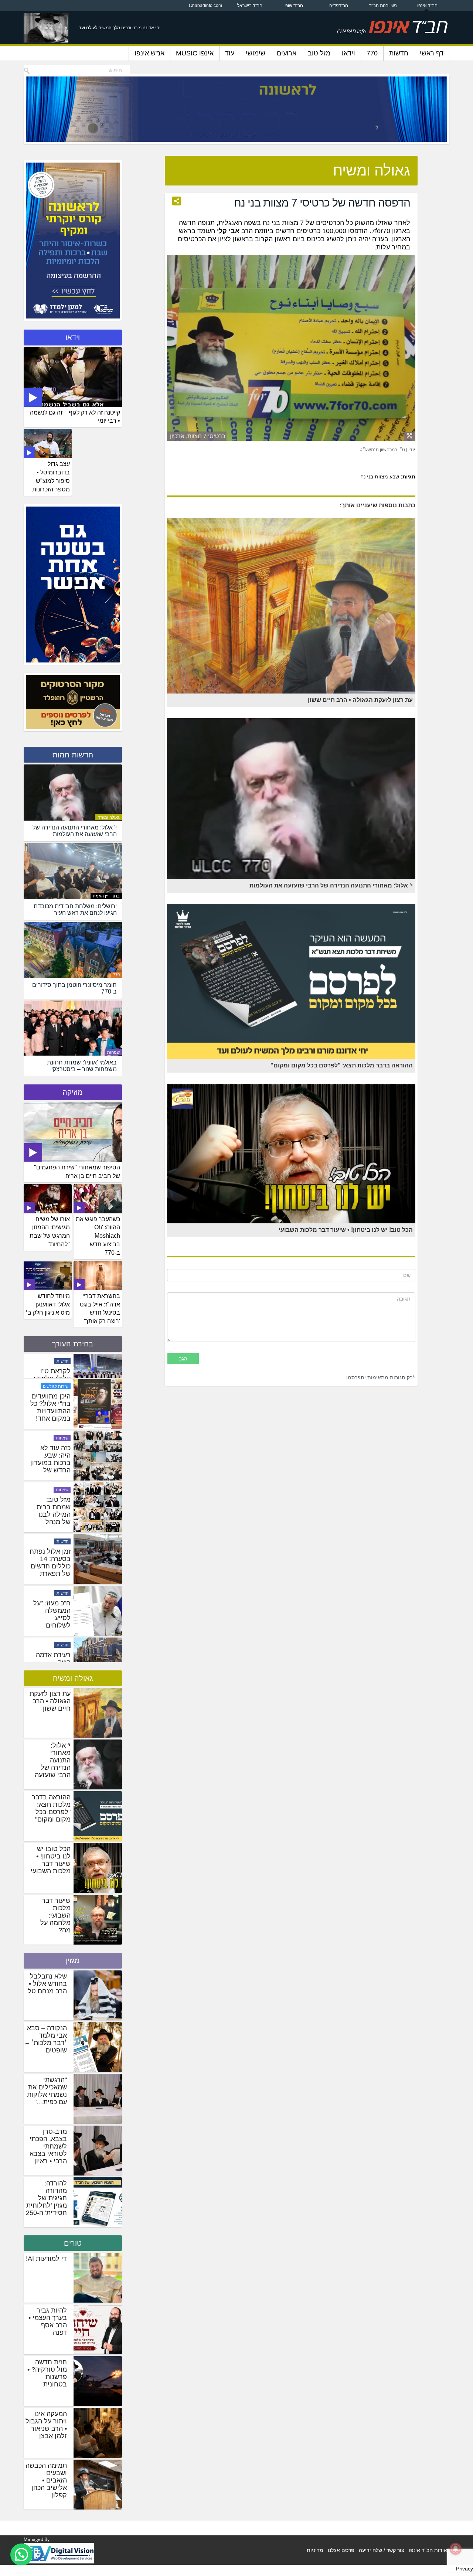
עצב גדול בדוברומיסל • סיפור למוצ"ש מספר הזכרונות (51, 477)
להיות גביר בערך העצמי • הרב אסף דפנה (48, 2321)
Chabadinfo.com (205, 6)
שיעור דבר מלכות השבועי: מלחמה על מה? (55, 1915)
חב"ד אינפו (427, 6)
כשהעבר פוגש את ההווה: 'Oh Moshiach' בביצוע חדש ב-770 (98, 1236)
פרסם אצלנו (341, 2550)
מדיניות (315, 2550)
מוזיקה (73, 1092)
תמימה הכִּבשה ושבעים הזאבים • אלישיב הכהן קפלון (46, 2480)
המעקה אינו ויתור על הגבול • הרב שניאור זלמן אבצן (46, 2425)
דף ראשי (432, 53)
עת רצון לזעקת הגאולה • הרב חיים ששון (50, 1701)
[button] (21, 2555)
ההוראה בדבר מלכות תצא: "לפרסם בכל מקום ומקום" (51, 1808)
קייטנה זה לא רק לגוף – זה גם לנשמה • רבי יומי (75, 417)
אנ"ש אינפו (149, 53)
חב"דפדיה (339, 6)
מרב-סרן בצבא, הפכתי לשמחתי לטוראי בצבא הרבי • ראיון (48, 2146)
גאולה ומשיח (109, 817)
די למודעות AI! (46, 2259)
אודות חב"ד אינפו (428, 2550)
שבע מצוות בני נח (380, 477)
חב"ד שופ (294, 6)
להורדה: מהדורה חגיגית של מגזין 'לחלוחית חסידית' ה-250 (46, 2198)
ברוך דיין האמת (106, 896)
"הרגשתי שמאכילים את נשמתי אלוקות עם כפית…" (47, 2091)
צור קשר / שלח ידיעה (382, 2550)
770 (372, 53)
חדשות (399, 53)
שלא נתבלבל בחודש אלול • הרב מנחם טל (47, 1984)
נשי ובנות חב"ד (383, 6)
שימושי (256, 53)
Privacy (465, 2569)
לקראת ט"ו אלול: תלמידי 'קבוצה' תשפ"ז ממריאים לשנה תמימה (51, 1438)
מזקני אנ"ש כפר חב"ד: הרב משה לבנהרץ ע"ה (54, 1382)
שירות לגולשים (56, 1465)
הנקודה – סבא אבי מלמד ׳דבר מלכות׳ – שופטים (46, 2039)
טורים (73, 2243)
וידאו (348, 53)
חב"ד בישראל (250, 6)
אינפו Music (195, 53)
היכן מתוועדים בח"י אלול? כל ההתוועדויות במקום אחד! (50, 1486)
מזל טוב (319, 53)
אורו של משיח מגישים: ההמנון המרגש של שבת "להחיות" (50, 1232)
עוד (230, 53)
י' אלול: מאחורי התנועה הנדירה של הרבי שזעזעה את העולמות (53, 1764)
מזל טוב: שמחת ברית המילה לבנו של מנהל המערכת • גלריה (54, 1597)
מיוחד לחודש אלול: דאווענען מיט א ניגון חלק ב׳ (48, 1304)
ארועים (287, 53)
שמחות (113, 1052)
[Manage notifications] (456, 2549)
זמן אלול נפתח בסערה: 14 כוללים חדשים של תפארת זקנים (50, 1645)
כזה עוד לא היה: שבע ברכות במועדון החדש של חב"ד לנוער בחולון (50, 1545)
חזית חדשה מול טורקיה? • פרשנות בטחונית (47, 2373)
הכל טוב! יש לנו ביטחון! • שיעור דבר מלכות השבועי (51, 1860)
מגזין (73, 1960)
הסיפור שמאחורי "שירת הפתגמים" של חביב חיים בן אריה (77, 1172)
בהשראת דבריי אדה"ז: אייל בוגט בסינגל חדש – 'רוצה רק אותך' (100, 1309)
